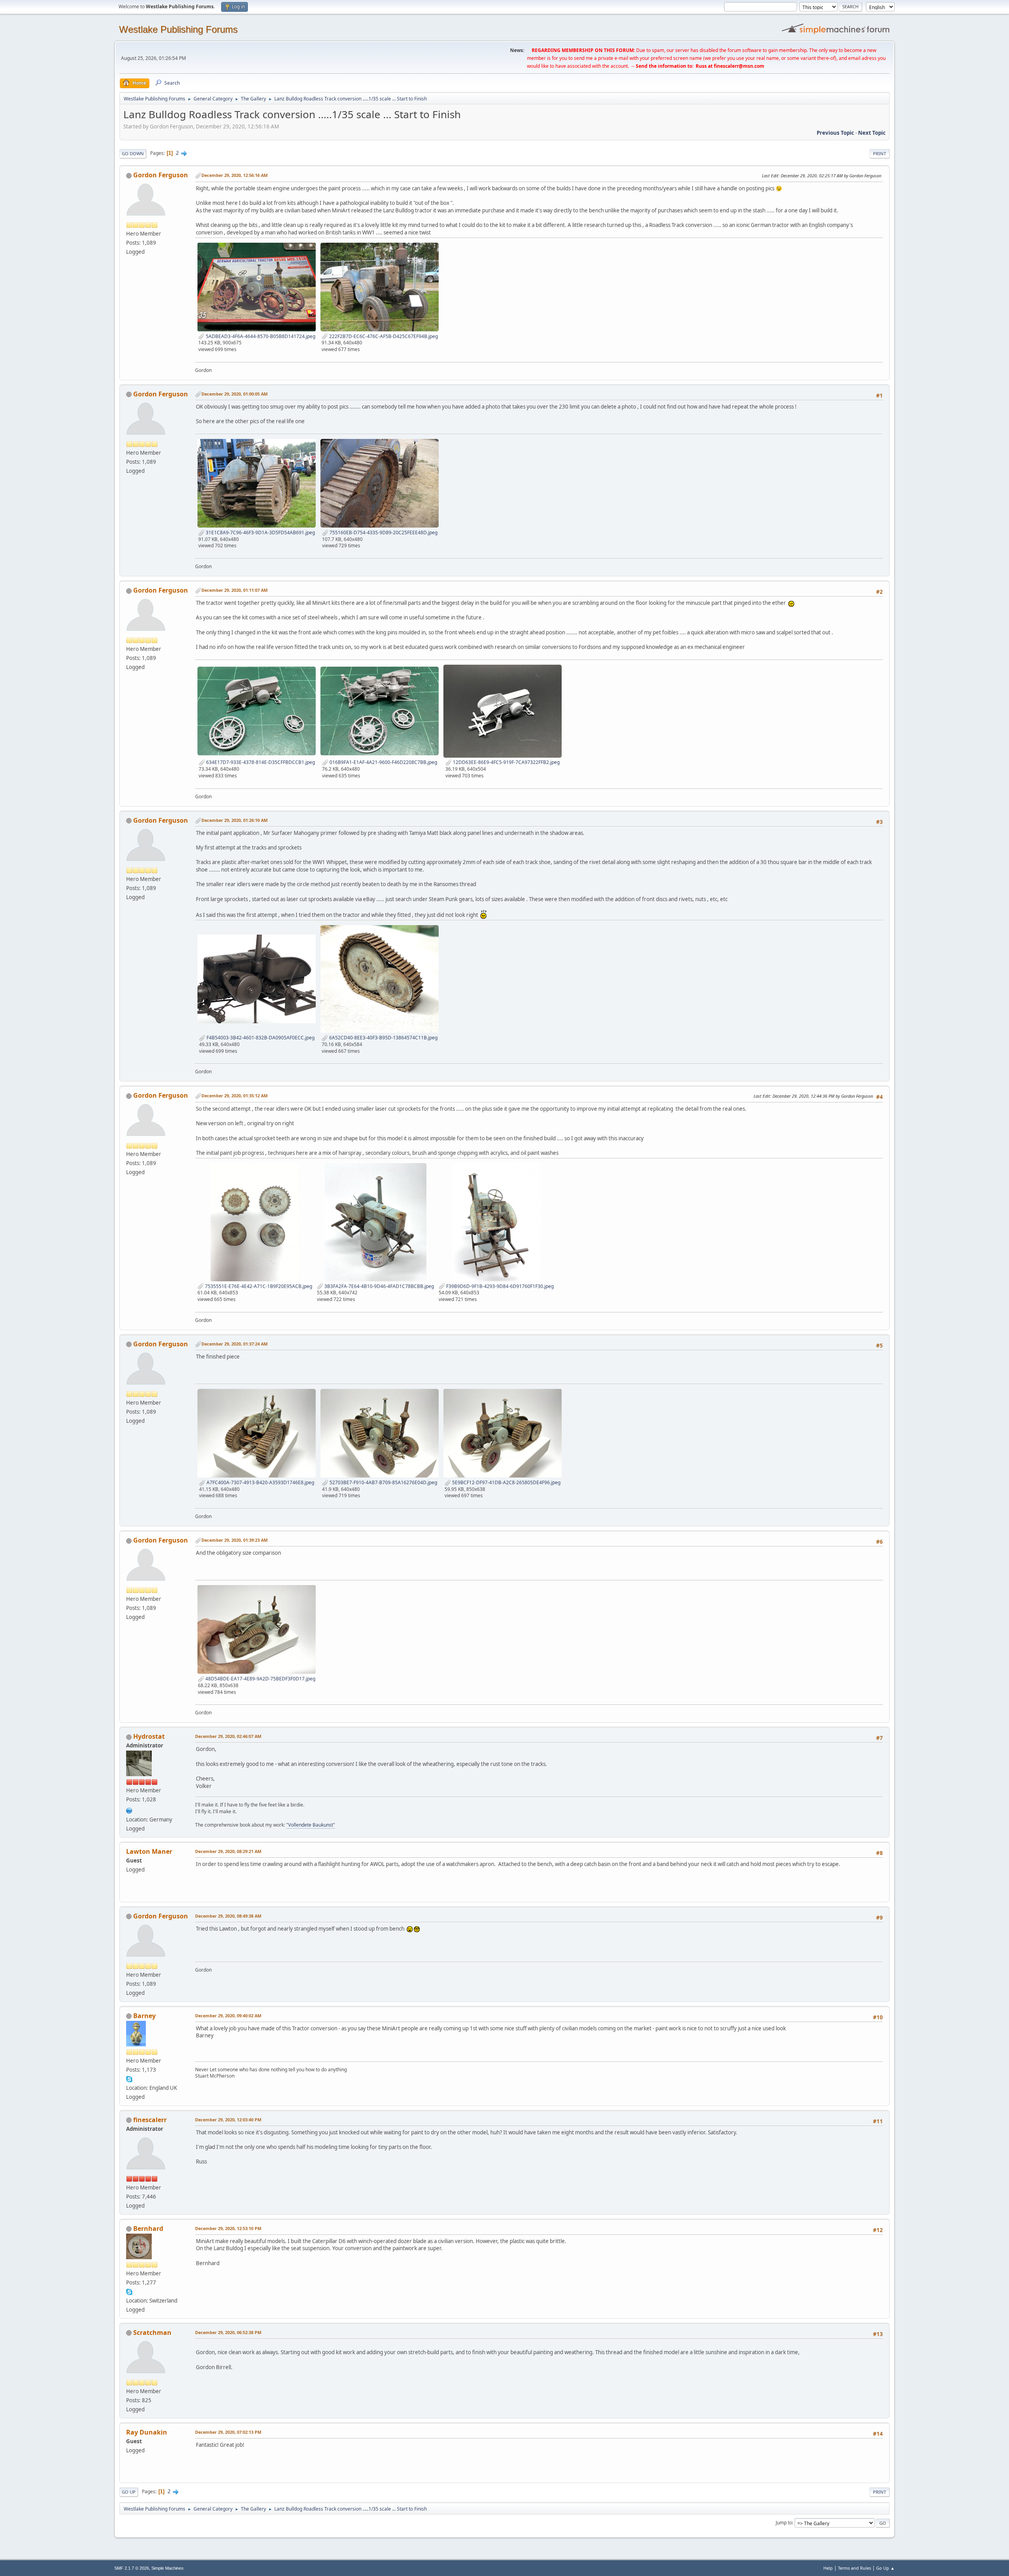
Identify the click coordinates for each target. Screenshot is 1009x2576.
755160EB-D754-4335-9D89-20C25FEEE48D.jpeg (383, 532)
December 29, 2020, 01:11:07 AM (235, 590)
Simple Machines (168, 2568)
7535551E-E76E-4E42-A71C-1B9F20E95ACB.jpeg (258, 1286)
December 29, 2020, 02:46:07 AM (228, 1736)
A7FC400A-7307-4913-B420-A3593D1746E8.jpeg (260, 1482)
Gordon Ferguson (161, 175)
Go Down (133, 153)
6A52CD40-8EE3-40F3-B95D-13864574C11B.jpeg (383, 1038)
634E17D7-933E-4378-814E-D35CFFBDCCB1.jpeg (260, 762)
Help (828, 2568)
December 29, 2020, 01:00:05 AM (235, 394)
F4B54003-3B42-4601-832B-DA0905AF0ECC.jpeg (260, 1038)
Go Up (129, 2492)
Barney (144, 2016)
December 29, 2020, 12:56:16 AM (235, 175)
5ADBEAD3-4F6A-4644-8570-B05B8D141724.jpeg (260, 336)
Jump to (784, 2523)
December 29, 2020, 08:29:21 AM (228, 1851)
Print (880, 153)
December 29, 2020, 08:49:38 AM (228, 1916)
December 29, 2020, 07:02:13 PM (228, 2432)
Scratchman (152, 2333)
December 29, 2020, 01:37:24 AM (235, 1344)
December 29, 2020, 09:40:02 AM (228, 2016)
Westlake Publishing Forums (178, 29)
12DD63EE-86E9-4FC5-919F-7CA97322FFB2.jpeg (506, 762)
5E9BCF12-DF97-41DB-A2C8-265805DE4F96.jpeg (506, 1482)
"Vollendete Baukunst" (311, 1825)
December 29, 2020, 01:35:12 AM (235, 1096)
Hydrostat (149, 1736)
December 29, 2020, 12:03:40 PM (228, 2120)
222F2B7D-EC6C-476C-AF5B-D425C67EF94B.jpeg (383, 336)
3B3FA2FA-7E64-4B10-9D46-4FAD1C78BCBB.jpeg (379, 1286)
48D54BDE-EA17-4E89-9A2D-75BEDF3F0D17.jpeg (260, 1679)
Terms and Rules (854, 2568)
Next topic (872, 133)
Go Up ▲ (885, 2568)
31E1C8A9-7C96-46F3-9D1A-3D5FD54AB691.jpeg (260, 532)
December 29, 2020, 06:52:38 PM (228, 2332)
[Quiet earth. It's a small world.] (129, 1810)
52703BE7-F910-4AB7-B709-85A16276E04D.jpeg (383, 1482)
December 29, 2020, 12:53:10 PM (228, 2228)
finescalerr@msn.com (739, 66)
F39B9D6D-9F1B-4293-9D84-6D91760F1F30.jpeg (499, 1286)
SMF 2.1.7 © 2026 (132, 2568)
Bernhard (148, 2228)
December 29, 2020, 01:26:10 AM (235, 820)
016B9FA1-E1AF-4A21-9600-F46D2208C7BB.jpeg (383, 762)
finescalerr (150, 2120)
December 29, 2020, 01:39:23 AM (235, 1540)
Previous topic (835, 133)
